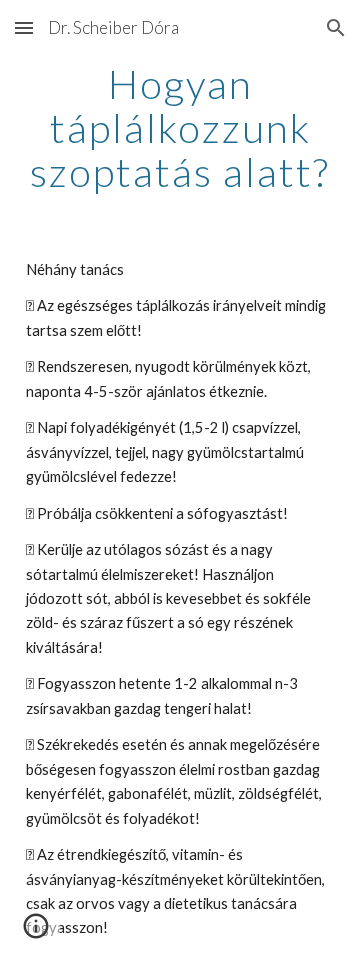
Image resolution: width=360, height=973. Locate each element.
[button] (24, 27)
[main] (180, 128)
